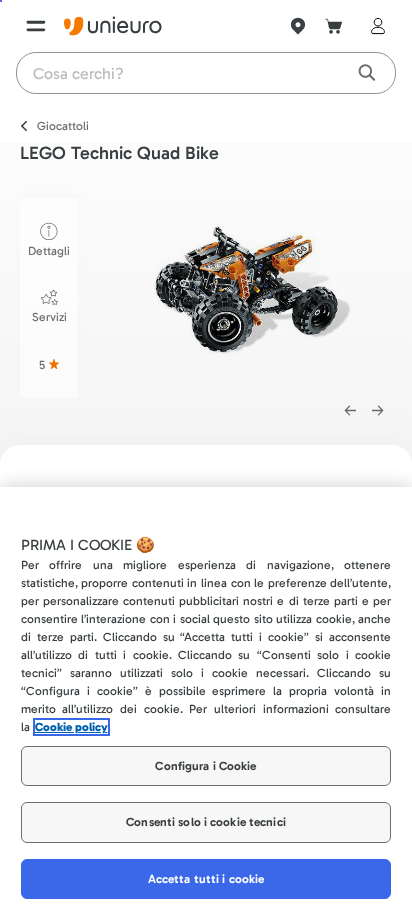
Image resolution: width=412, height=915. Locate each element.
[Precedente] (350, 411)
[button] (252, 289)
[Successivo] (378, 411)
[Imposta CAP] (298, 26)
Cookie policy (71, 727)
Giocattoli (63, 126)
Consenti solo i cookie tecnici (206, 822)
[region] (206, 701)
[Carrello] (334, 26)
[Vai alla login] (374, 26)
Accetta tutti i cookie (206, 879)
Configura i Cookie (205, 766)
